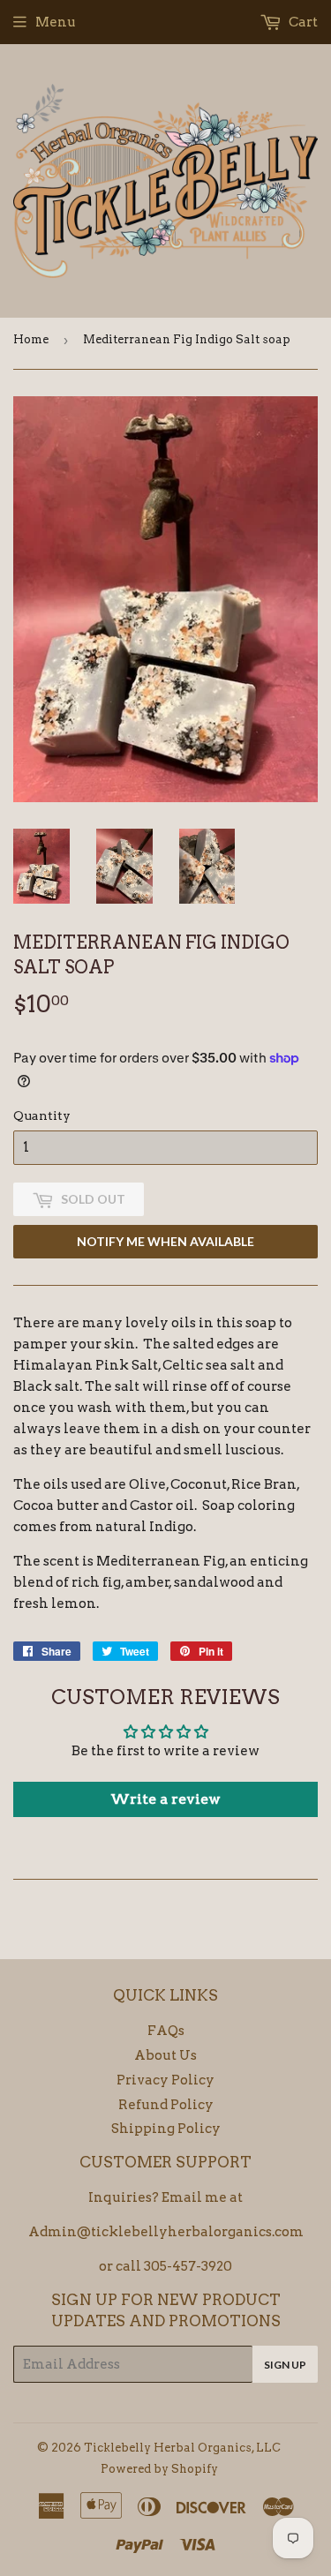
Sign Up (285, 2365)
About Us (165, 2055)
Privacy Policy (165, 2080)
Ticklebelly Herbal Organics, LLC (182, 2448)
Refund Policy (166, 2105)
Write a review (165, 1799)
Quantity (42, 1115)
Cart (302, 22)
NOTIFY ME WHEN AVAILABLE (165, 1241)
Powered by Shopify (159, 2469)
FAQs (166, 2031)
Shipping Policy (166, 2129)
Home (31, 339)
